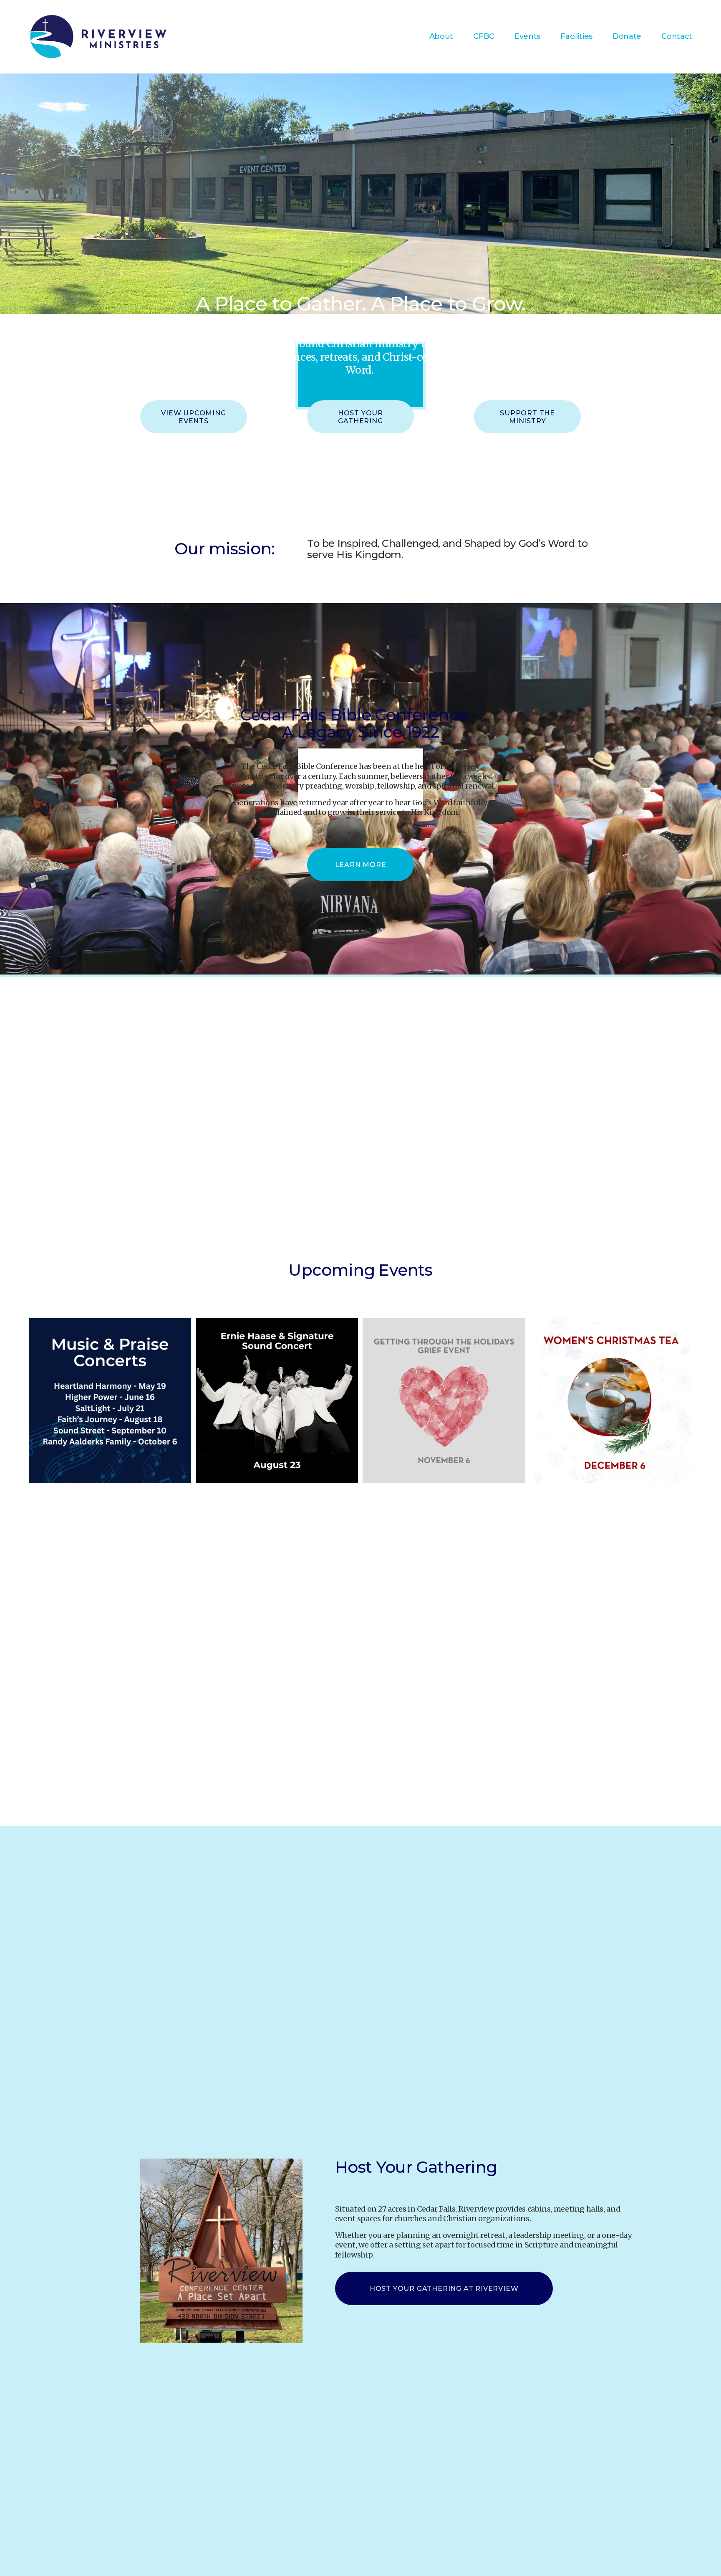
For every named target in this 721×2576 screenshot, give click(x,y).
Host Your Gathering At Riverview (444, 2289)
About (441, 36)
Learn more (361, 865)
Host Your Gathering (360, 417)
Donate (627, 36)
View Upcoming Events (193, 417)
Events (527, 36)
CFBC (484, 36)
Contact (677, 36)
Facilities (576, 36)
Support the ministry (527, 417)
